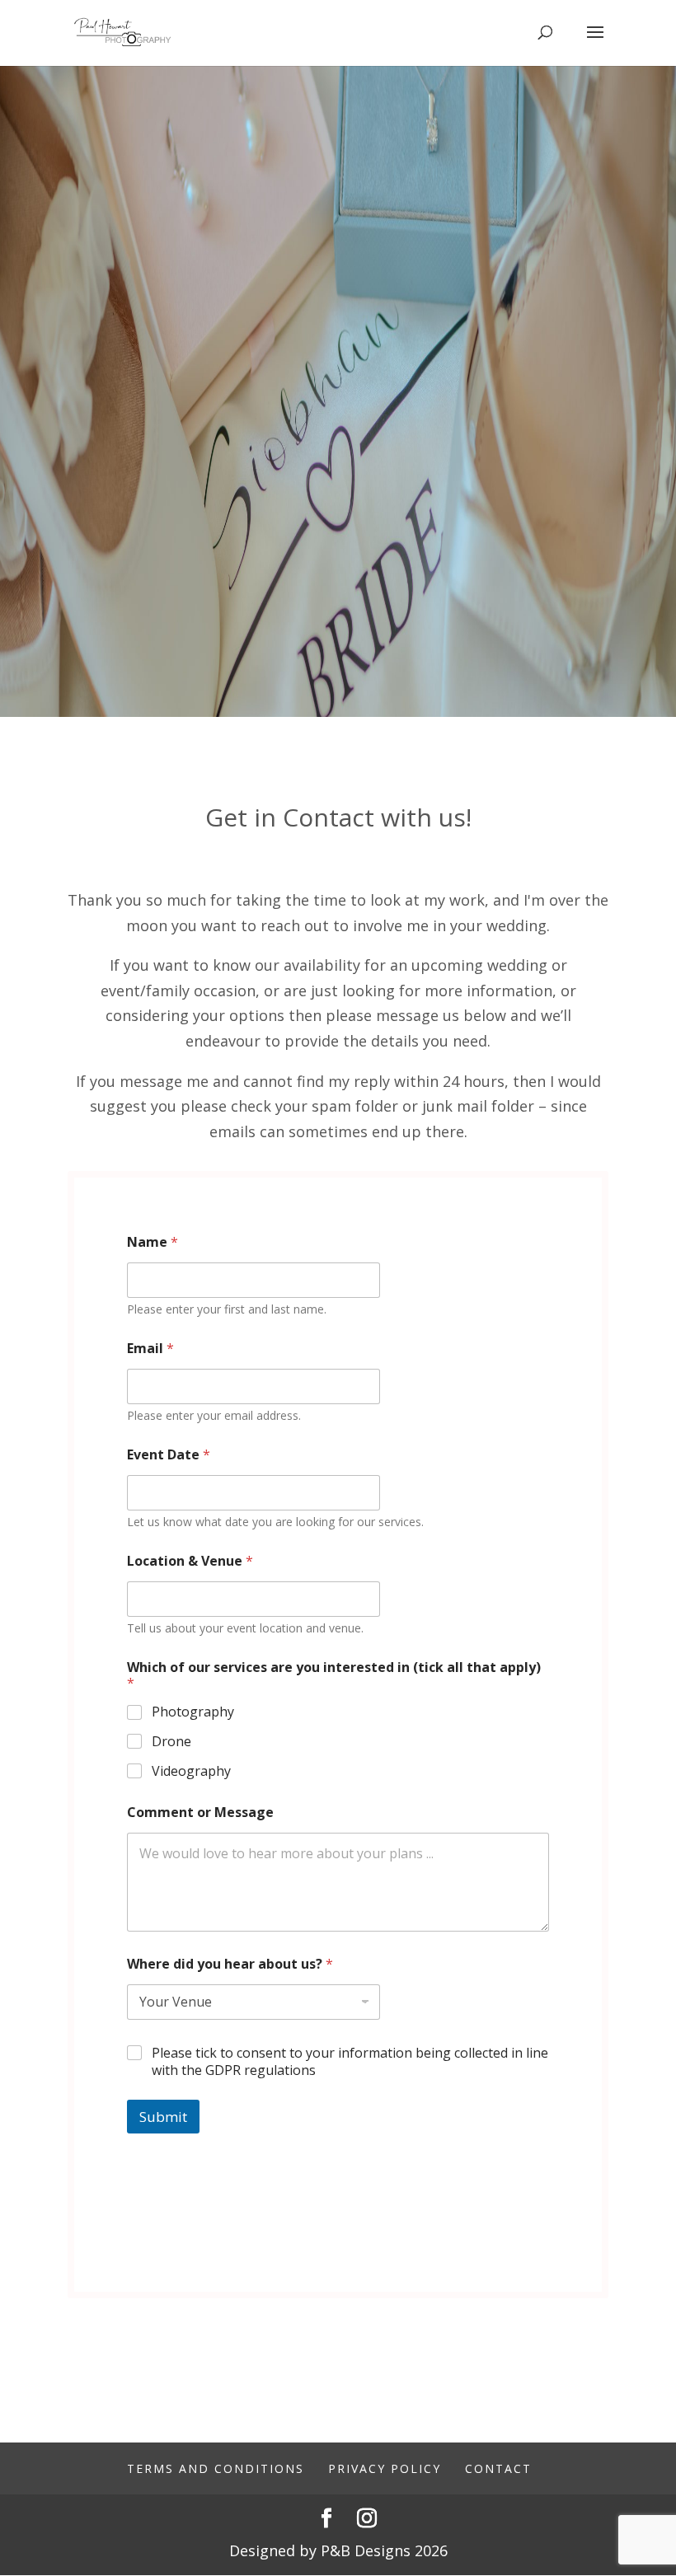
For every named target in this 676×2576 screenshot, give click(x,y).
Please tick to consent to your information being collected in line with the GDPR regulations (350, 2062)
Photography (193, 1712)
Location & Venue (190, 1561)
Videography (191, 1771)
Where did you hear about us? (230, 1964)
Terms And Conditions (216, 2468)
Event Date (169, 1455)
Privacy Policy (385, 2468)
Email (150, 1349)
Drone (171, 1742)
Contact (498, 2468)
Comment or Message (200, 1813)
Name (153, 1242)
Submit (163, 2117)
